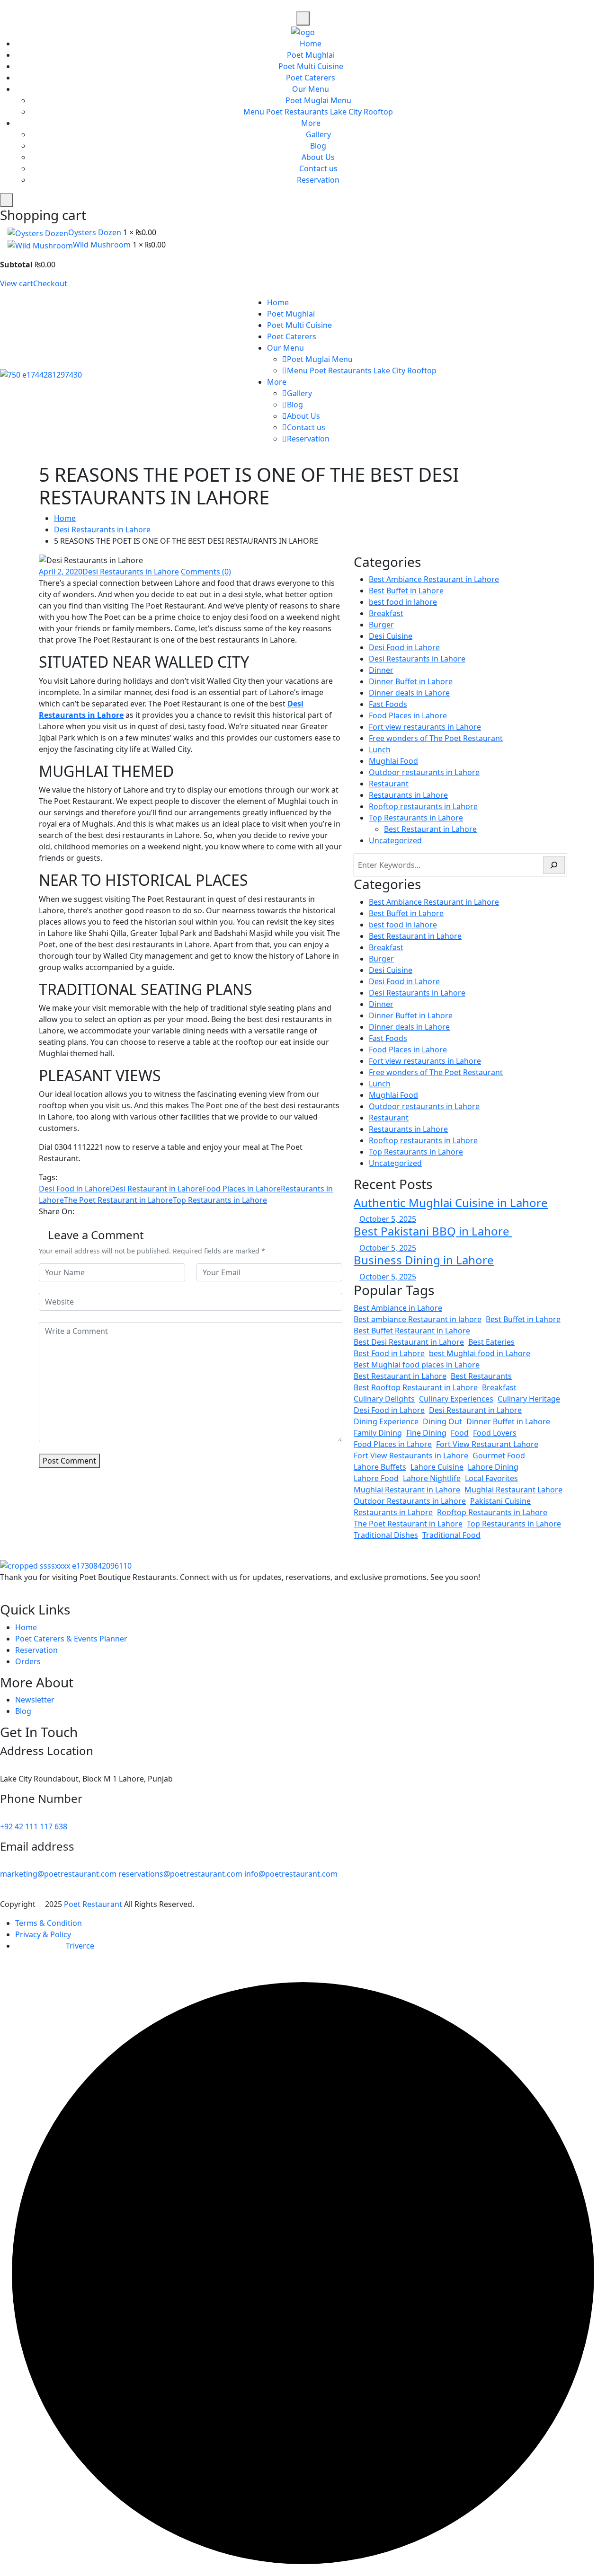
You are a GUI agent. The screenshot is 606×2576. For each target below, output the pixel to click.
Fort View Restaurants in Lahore (411, 1456)
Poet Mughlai (311, 55)
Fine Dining (426, 1433)
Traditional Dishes (386, 1535)
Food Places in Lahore (242, 1189)
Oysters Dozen (96, 232)
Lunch (380, 750)
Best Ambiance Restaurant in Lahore (434, 579)
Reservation (318, 180)
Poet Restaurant (94, 1904)
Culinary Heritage (529, 1399)
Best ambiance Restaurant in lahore (418, 1319)
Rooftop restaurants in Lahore (423, 806)
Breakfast (386, 613)
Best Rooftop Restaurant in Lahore (416, 1387)
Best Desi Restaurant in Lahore (409, 1342)
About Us (318, 157)
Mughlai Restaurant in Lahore (407, 1490)
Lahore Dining (493, 1467)
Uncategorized (395, 840)
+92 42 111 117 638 (34, 1826)
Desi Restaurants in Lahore (102, 529)
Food (460, 1433)
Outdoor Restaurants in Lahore (410, 1501)
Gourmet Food (499, 1456)
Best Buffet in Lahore (406, 591)
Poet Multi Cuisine (311, 66)
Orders (28, 1661)
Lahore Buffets (380, 1467)
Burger (381, 625)
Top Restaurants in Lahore (220, 1200)
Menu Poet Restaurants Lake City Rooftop (318, 112)
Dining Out (442, 1421)
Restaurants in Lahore (408, 795)
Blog (318, 146)
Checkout (50, 283)
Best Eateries (491, 1342)
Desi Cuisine (391, 636)
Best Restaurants (481, 1376)
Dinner (381, 670)
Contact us (318, 168)
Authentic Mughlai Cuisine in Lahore (451, 1203)
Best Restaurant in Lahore (430, 829)
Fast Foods (388, 704)
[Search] (554, 865)
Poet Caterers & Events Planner (71, 1639)
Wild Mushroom (103, 245)
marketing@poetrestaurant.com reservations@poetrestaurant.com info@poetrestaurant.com (169, 1874)
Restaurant (389, 784)
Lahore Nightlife (432, 1478)
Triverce (80, 1946)
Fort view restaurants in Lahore (425, 727)
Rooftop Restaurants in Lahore (492, 1512)
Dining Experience (386, 1421)
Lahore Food (376, 1478)
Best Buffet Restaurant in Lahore (412, 1331)
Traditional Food (451, 1535)
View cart (17, 283)
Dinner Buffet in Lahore (411, 681)
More (311, 123)
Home (311, 44)
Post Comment (69, 1461)
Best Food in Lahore (389, 1353)
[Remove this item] (3, 232)
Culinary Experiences (456, 1399)
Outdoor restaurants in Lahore (424, 772)
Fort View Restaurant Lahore (487, 1444)
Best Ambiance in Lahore (398, 1308)
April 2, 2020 (61, 572)
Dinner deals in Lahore (409, 693)
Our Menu (311, 89)
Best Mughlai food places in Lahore (417, 1365)
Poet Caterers (311, 78)
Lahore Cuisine (437, 1467)
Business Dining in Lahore (424, 1260)
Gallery (318, 134)
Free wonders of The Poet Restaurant (436, 738)
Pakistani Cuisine (500, 1501)
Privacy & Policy (43, 1934)
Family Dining (378, 1433)
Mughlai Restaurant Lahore (513, 1490)
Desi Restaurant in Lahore (156, 1189)
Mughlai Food (393, 761)
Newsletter (35, 1700)
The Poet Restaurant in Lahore (118, 1200)
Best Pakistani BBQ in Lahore (433, 1231)
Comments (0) (206, 572)
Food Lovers (495, 1433)
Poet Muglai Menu (318, 100)
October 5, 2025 (388, 1219)
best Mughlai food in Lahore (480, 1353)
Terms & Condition (49, 1923)
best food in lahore (403, 602)
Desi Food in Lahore (74, 1189)
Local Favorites (491, 1478)
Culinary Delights (384, 1399)
